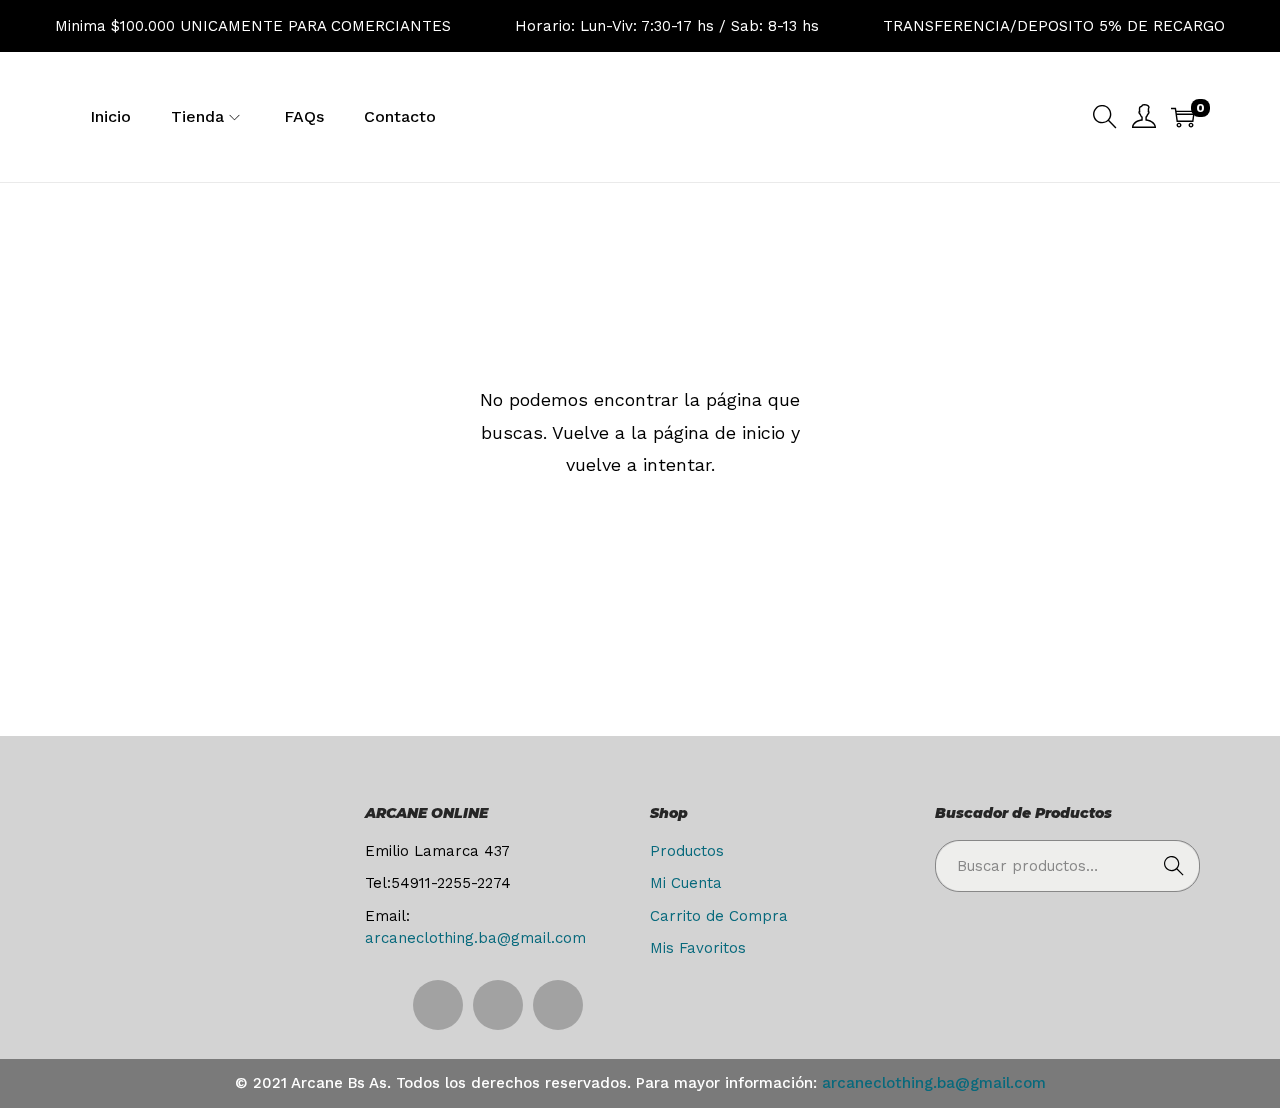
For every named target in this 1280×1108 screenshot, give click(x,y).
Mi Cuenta (686, 883)
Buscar (1174, 866)
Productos (687, 851)
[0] (1183, 117)
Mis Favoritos (698, 948)
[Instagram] (438, 1005)
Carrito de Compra (719, 916)
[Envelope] (558, 1005)
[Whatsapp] (498, 1005)
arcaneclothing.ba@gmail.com (475, 938)
